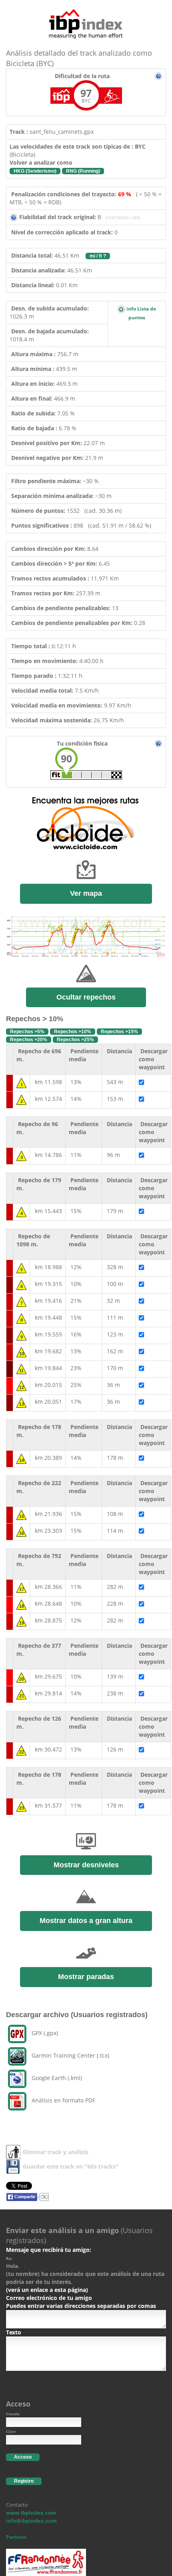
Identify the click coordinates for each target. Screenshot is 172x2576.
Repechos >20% (29, 1040)
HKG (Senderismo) (35, 171)
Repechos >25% (75, 1040)
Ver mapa (86, 893)
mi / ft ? (98, 256)
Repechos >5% (27, 1032)
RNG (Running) (83, 171)
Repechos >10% (73, 1032)
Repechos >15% (119, 1032)
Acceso (23, 2457)
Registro (24, 2481)
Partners (16, 2537)
